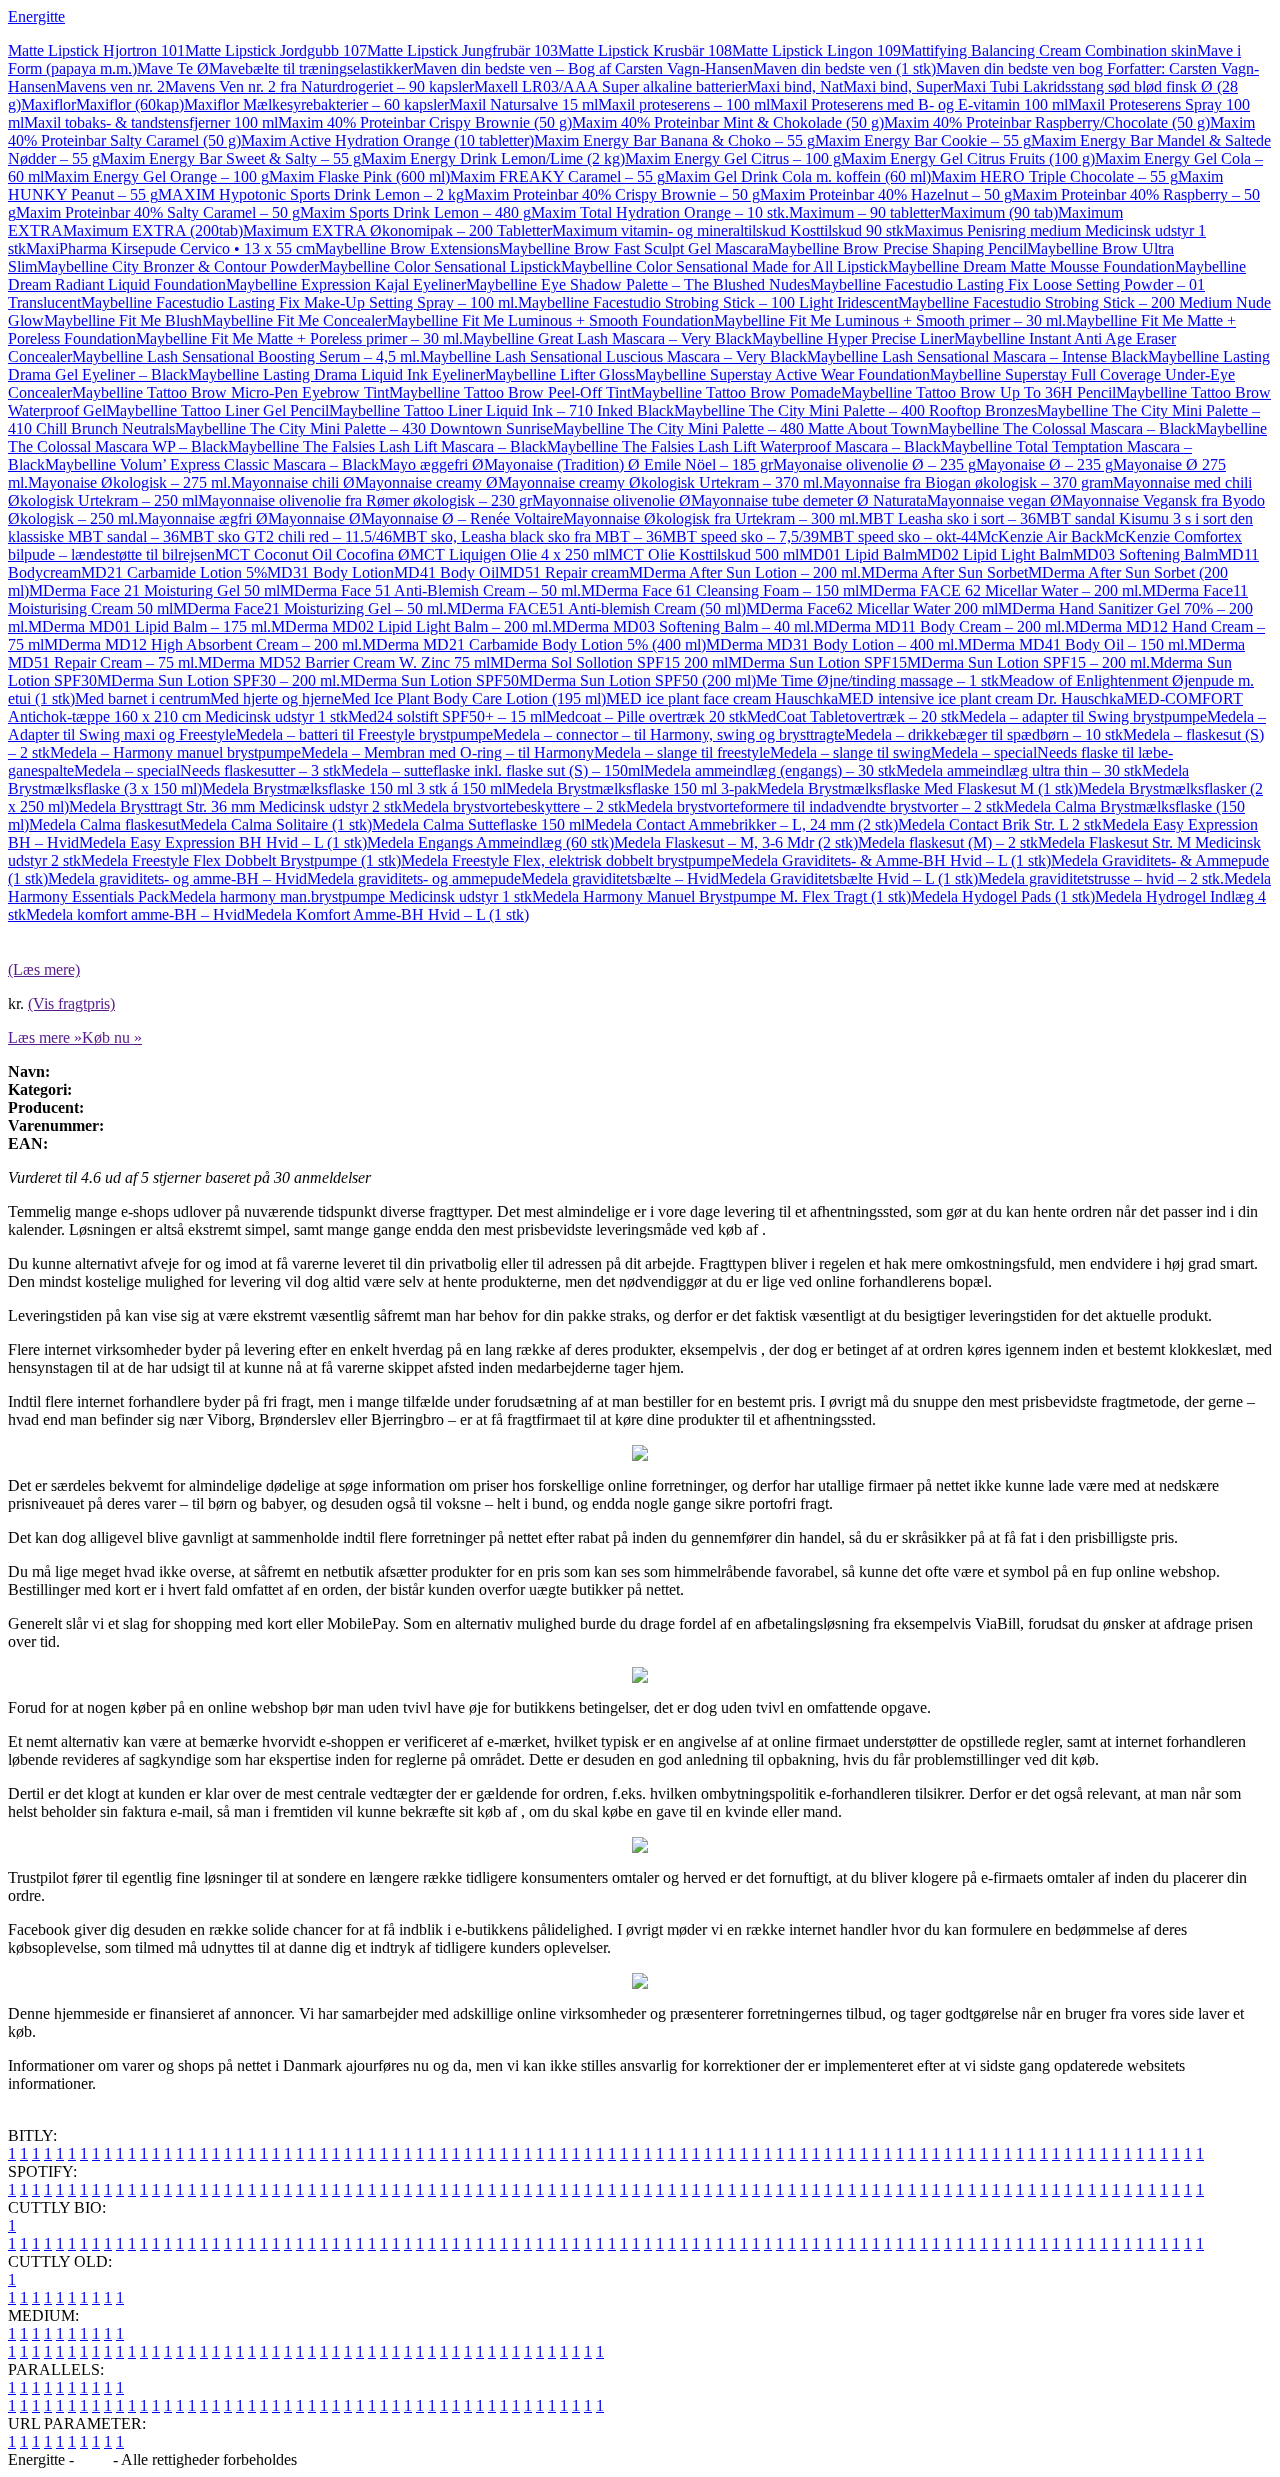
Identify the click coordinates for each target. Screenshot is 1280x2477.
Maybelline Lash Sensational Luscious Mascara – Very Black (613, 356)
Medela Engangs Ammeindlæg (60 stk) (490, 842)
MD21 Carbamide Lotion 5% (174, 572)
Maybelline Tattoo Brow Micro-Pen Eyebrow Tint (230, 392)
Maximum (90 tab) (999, 212)
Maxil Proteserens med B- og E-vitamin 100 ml (919, 104)
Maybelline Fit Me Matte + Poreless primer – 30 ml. (299, 338)
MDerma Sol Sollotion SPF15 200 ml (609, 662)
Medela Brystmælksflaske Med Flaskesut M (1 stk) (917, 788)
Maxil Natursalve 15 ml (523, 104)
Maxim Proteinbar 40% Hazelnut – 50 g (886, 194)
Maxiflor (48, 104)
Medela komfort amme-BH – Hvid (135, 914)
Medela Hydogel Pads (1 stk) (1003, 896)
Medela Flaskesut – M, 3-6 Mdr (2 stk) (736, 842)
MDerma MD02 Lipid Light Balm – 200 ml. (411, 626)
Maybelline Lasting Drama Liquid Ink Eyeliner (336, 374)
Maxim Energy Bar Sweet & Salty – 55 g (230, 158)
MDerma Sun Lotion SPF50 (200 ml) (637, 680)
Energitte (36, 16)
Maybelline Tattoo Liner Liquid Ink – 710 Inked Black (501, 410)
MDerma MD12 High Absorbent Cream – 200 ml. (203, 644)
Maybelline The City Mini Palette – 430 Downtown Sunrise (364, 428)
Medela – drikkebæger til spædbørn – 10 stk (984, 734)
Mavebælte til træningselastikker (311, 68)
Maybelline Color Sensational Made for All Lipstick (724, 266)
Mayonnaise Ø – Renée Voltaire (462, 518)
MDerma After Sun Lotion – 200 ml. (745, 572)
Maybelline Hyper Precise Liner (853, 338)
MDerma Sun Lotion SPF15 (817, 662)
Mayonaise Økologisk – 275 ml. (129, 482)
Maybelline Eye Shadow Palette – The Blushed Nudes (638, 284)
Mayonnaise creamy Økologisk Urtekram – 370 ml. (660, 482)
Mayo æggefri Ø (431, 464)
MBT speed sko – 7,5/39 (740, 536)
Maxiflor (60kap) (130, 104)
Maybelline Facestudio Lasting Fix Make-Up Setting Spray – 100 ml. (299, 302)
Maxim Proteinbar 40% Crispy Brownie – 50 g (612, 194)
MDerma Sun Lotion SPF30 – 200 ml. (218, 680)
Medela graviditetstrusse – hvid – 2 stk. (1101, 878)
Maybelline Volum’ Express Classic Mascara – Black (212, 464)
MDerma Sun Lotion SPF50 (429, 680)
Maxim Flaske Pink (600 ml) (359, 176)
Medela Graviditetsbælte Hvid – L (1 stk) (848, 878)
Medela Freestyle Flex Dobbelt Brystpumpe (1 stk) (241, 860)
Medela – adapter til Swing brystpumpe (1083, 716)
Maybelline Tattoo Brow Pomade (736, 392)
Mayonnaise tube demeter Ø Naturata (809, 500)
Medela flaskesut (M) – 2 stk (948, 842)
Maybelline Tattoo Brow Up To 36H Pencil (978, 392)
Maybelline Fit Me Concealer (294, 320)
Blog (93, 2459)
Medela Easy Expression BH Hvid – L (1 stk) (223, 842)
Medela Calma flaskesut (104, 824)
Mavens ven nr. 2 (110, 86)
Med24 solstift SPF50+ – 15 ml (447, 716)
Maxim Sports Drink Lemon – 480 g (415, 212)
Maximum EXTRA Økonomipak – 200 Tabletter (397, 230)
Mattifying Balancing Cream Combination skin (1049, 50)
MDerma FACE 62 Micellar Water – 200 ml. (1000, 590)
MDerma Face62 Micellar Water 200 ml (872, 608)
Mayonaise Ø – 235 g (1044, 464)
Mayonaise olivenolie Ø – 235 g (874, 464)
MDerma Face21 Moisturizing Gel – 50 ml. (310, 608)
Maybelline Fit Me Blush (123, 320)
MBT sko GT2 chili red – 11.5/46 (285, 536)
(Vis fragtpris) (71, 1003)
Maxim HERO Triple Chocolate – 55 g (1054, 176)
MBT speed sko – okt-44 (898, 536)
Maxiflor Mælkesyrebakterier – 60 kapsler (316, 104)
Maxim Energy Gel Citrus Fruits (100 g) (968, 158)
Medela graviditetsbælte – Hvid (620, 878)
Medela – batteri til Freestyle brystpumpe (364, 734)
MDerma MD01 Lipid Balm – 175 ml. (149, 626)
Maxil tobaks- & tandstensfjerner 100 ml (151, 122)
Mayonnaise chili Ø (293, 482)
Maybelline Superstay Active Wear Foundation (782, 374)
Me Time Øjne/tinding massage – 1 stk (877, 680)
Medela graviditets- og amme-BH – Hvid (177, 878)
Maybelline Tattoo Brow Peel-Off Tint (510, 392)
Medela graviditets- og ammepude (414, 878)
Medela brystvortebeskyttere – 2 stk (514, 806)
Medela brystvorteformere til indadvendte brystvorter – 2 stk (815, 806)
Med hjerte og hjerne (275, 698)
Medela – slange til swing (850, 752)
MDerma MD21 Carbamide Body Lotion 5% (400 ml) (534, 644)
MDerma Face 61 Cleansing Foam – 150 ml (720, 590)
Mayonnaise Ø (314, 518)
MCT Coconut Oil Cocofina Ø (312, 554)
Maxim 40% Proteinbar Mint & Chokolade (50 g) (728, 122)
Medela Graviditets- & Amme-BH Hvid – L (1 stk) (891, 860)
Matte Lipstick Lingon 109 (816, 50)
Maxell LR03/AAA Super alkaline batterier (610, 86)
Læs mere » (45, 1037)
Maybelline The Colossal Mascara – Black (1062, 428)
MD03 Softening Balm (1145, 554)
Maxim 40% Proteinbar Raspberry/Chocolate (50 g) (1047, 122)
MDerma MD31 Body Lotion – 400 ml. (832, 644)
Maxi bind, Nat (795, 86)
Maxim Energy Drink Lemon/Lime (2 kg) (493, 158)
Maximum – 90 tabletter (864, 212)
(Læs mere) (44, 969)
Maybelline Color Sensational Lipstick (440, 266)
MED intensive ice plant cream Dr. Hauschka (981, 698)
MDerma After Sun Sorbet (944, 572)
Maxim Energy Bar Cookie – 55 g (923, 140)
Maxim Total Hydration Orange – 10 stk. (660, 212)
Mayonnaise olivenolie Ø (611, 500)
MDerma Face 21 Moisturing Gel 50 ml (154, 590)
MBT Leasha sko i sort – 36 (947, 518)
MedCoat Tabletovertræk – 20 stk (853, 716)
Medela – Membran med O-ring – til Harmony (447, 752)
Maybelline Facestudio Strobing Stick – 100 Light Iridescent (708, 302)
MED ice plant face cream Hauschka (722, 698)
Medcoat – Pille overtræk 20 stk (646, 716)
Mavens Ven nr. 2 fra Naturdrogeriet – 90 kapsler (319, 86)
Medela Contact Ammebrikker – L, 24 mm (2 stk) (741, 824)
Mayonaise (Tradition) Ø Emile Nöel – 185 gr (628, 464)
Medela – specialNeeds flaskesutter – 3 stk (207, 770)
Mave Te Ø (173, 68)
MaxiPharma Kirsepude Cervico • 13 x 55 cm (170, 248)
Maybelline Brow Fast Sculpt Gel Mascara (633, 248)
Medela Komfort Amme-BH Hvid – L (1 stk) (387, 914)
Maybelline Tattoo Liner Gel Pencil (217, 410)
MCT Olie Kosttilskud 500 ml (704, 554)
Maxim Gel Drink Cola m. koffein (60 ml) (798, 176)
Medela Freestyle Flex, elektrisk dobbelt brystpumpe (566, 860)
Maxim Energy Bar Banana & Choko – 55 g (674, 140)
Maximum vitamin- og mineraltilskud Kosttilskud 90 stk (728, 230)
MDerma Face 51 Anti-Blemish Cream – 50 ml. (430, 590)
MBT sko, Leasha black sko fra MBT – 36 (527, 536)
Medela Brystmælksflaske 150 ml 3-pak (631, 788)
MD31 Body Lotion (330, 572)
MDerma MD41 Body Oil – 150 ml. (1073, 644)
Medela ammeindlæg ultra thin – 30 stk (1019, 770)
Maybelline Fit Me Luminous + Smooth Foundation (550, 320)
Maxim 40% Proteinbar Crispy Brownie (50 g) (425, 122)
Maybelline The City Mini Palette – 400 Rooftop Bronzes (855, 410)
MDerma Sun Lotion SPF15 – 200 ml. (1028, 662)
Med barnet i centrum (142, 698)
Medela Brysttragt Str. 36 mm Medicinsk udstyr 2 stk (235, 806)
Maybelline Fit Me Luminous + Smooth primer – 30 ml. (890, 320)
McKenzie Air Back (1040, 536)
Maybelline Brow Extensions (407, 248)
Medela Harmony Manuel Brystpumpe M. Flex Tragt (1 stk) (721, 896)
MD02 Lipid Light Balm (995, 554)
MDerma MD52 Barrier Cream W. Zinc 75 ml (344, 662)
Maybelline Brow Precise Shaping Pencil (897, 248)
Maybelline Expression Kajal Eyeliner (346, 284)
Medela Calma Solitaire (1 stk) (276, 824)
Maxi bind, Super (898, 86)
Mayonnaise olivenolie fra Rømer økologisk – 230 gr (365, 500)
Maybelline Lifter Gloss (560, 374)
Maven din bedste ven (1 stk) (844, 68)
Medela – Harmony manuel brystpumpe (175, 752)
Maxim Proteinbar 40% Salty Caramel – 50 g (158, 212)
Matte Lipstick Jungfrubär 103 (462, 50)
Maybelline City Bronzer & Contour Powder (178, 266)
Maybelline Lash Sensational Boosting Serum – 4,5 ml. (246, 356)
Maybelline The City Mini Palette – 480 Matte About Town (740, 428)
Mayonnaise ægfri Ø (203, 518)
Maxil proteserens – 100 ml (684, 104)
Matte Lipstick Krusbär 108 (645, 50)
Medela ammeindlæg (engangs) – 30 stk (770, 770)
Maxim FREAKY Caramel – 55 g (557, 176)
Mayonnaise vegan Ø (994, 500)
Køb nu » (112, 1037)
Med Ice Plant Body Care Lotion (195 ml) (473, 698)
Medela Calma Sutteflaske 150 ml (478, 824)
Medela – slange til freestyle (682, 752)
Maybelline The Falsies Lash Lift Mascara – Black (387, 446)
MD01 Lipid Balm (858, 554)
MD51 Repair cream (564, 572)
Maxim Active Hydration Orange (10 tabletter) (387, 140)
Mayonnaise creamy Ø (426, 482)
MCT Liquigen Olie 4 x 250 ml (509, 554)
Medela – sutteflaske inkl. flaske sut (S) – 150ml (492, 770)
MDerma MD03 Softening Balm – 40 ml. (683, 626)
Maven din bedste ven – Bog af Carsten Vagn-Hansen (583, 68)
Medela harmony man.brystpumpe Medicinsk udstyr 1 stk (350, 896)
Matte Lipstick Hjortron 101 (96, 50)
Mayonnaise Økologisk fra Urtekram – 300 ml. (711, 518)
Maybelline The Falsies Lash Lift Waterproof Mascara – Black (744, 446)
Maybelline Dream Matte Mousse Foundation (1031, 266)
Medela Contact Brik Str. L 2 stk (1000, 824)
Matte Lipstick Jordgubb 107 (276, 50)
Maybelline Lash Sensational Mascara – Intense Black (977, 356)
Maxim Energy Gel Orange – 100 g (156, 176)
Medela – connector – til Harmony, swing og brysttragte (669, 734)
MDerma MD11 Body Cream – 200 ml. (939, 626)
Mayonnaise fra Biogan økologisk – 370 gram (968, 482)
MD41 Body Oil (446, 572)
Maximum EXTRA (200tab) (153, 230)
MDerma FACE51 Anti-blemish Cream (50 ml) (596, 608)
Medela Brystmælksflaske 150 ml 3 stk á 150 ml (354, 788)
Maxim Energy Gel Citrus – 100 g (733, 158)
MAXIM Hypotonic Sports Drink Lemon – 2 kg (311, 194)
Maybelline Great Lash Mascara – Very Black (607, 338)
